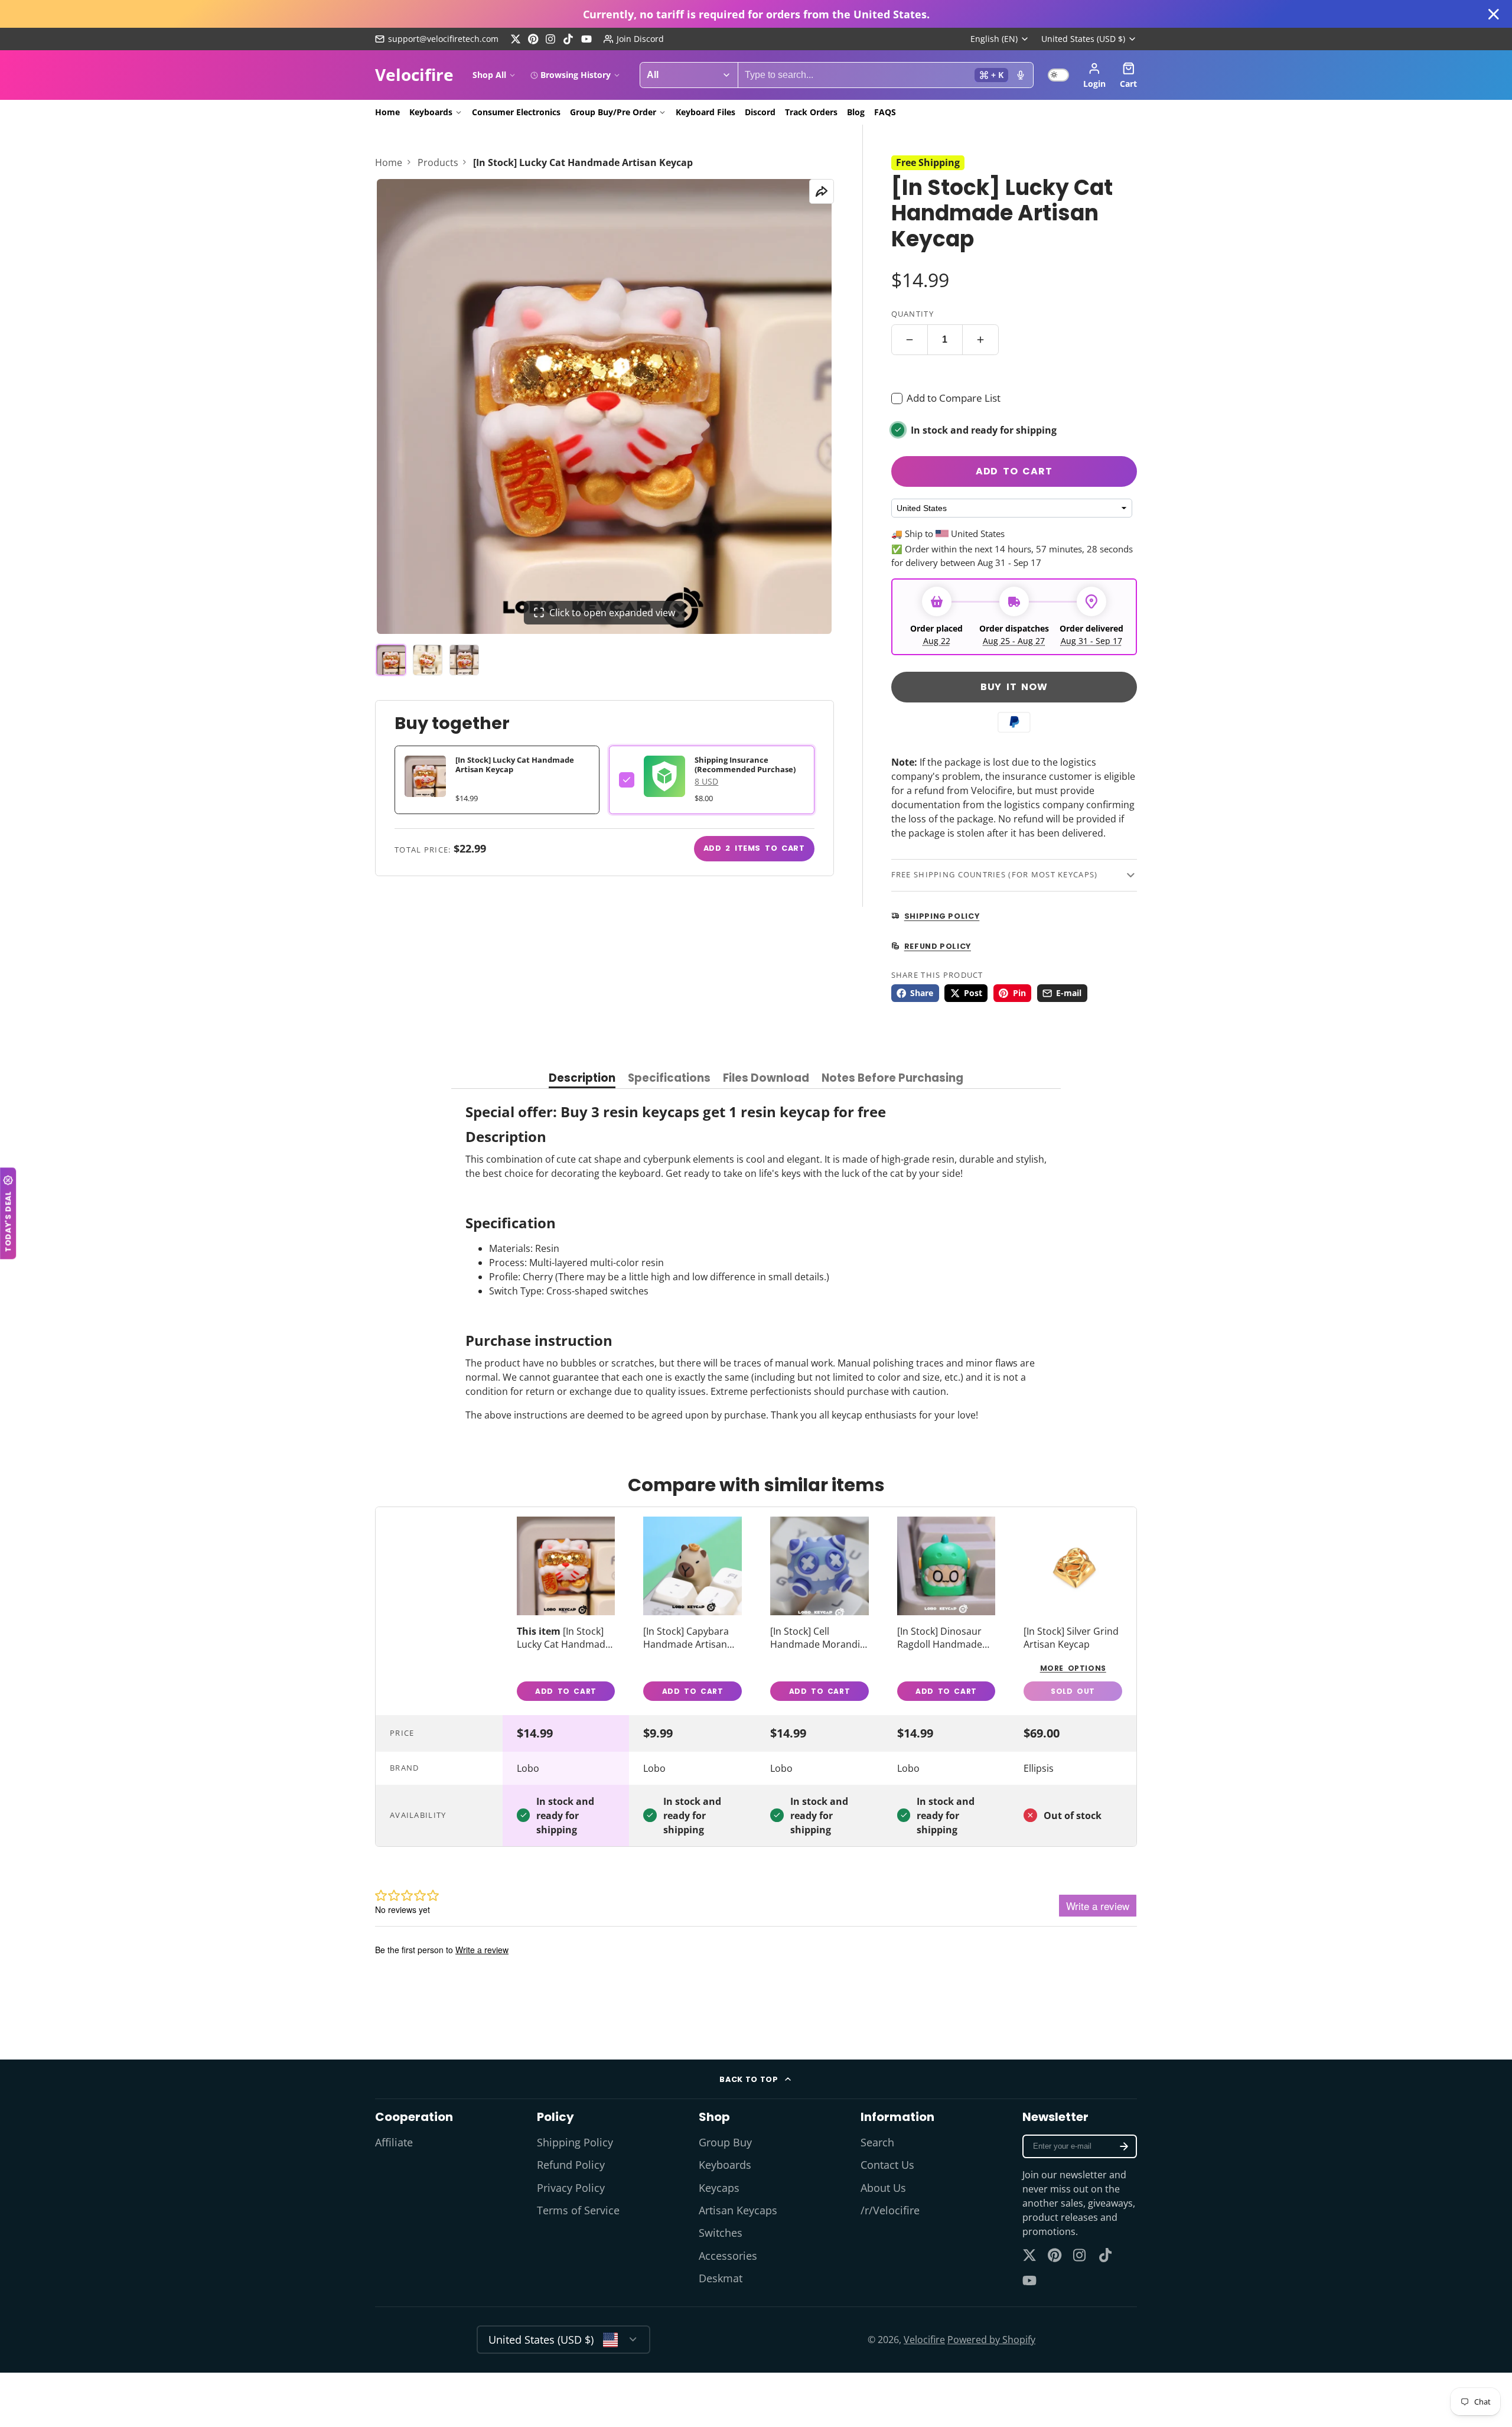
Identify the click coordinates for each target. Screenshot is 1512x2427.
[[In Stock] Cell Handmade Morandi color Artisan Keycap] (819, 1611)
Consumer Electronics (516, 112)
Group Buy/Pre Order (613, 112)
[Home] (414, 75)
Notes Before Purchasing (892, 1079)
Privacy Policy (571, 2188)
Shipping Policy (575, 2142)
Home (387, 112)
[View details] (664, 776)
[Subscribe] (1124, 2146)
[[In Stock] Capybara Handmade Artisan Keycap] (693, 1611)
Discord (760, 112)
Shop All (489, 75)
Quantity (913, 314)
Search (877, 2142)
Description (582, 1079)
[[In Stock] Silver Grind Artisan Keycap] (1073, 1611)
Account (1094, 75)
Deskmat (721, 2278)
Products (438, 162)
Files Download (766, 1079)
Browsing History (576, 75)
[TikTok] (569, 39)
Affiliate (394, 2142)
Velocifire (924, 2340)
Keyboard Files (706, 112)
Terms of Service (578, 2210)
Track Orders (811, 112)
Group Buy (725, 2142)
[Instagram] (551, 39)
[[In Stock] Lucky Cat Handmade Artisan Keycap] (566, 1611)
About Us (883, 2188)
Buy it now (1014, 687)
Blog (856, 112)
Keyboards (431, 112)
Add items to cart (754, 848)
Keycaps (719, 2188)
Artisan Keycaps (738, 2210)
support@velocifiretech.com (443, 39)
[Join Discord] (634, 39)
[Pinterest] (533, 39)
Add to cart (1014, 471)
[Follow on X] (516, 39)
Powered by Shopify (991, 2340)
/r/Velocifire (890, 2210)
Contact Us (887, 2165)
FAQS (885, 112)
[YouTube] (586, 39)
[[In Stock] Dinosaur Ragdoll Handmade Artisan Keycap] (946, 1611)
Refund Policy (571, 2165)
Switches (721, 2233)
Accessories (728, 2256)
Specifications (669, 1079)
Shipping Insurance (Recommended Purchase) (745, 764)
